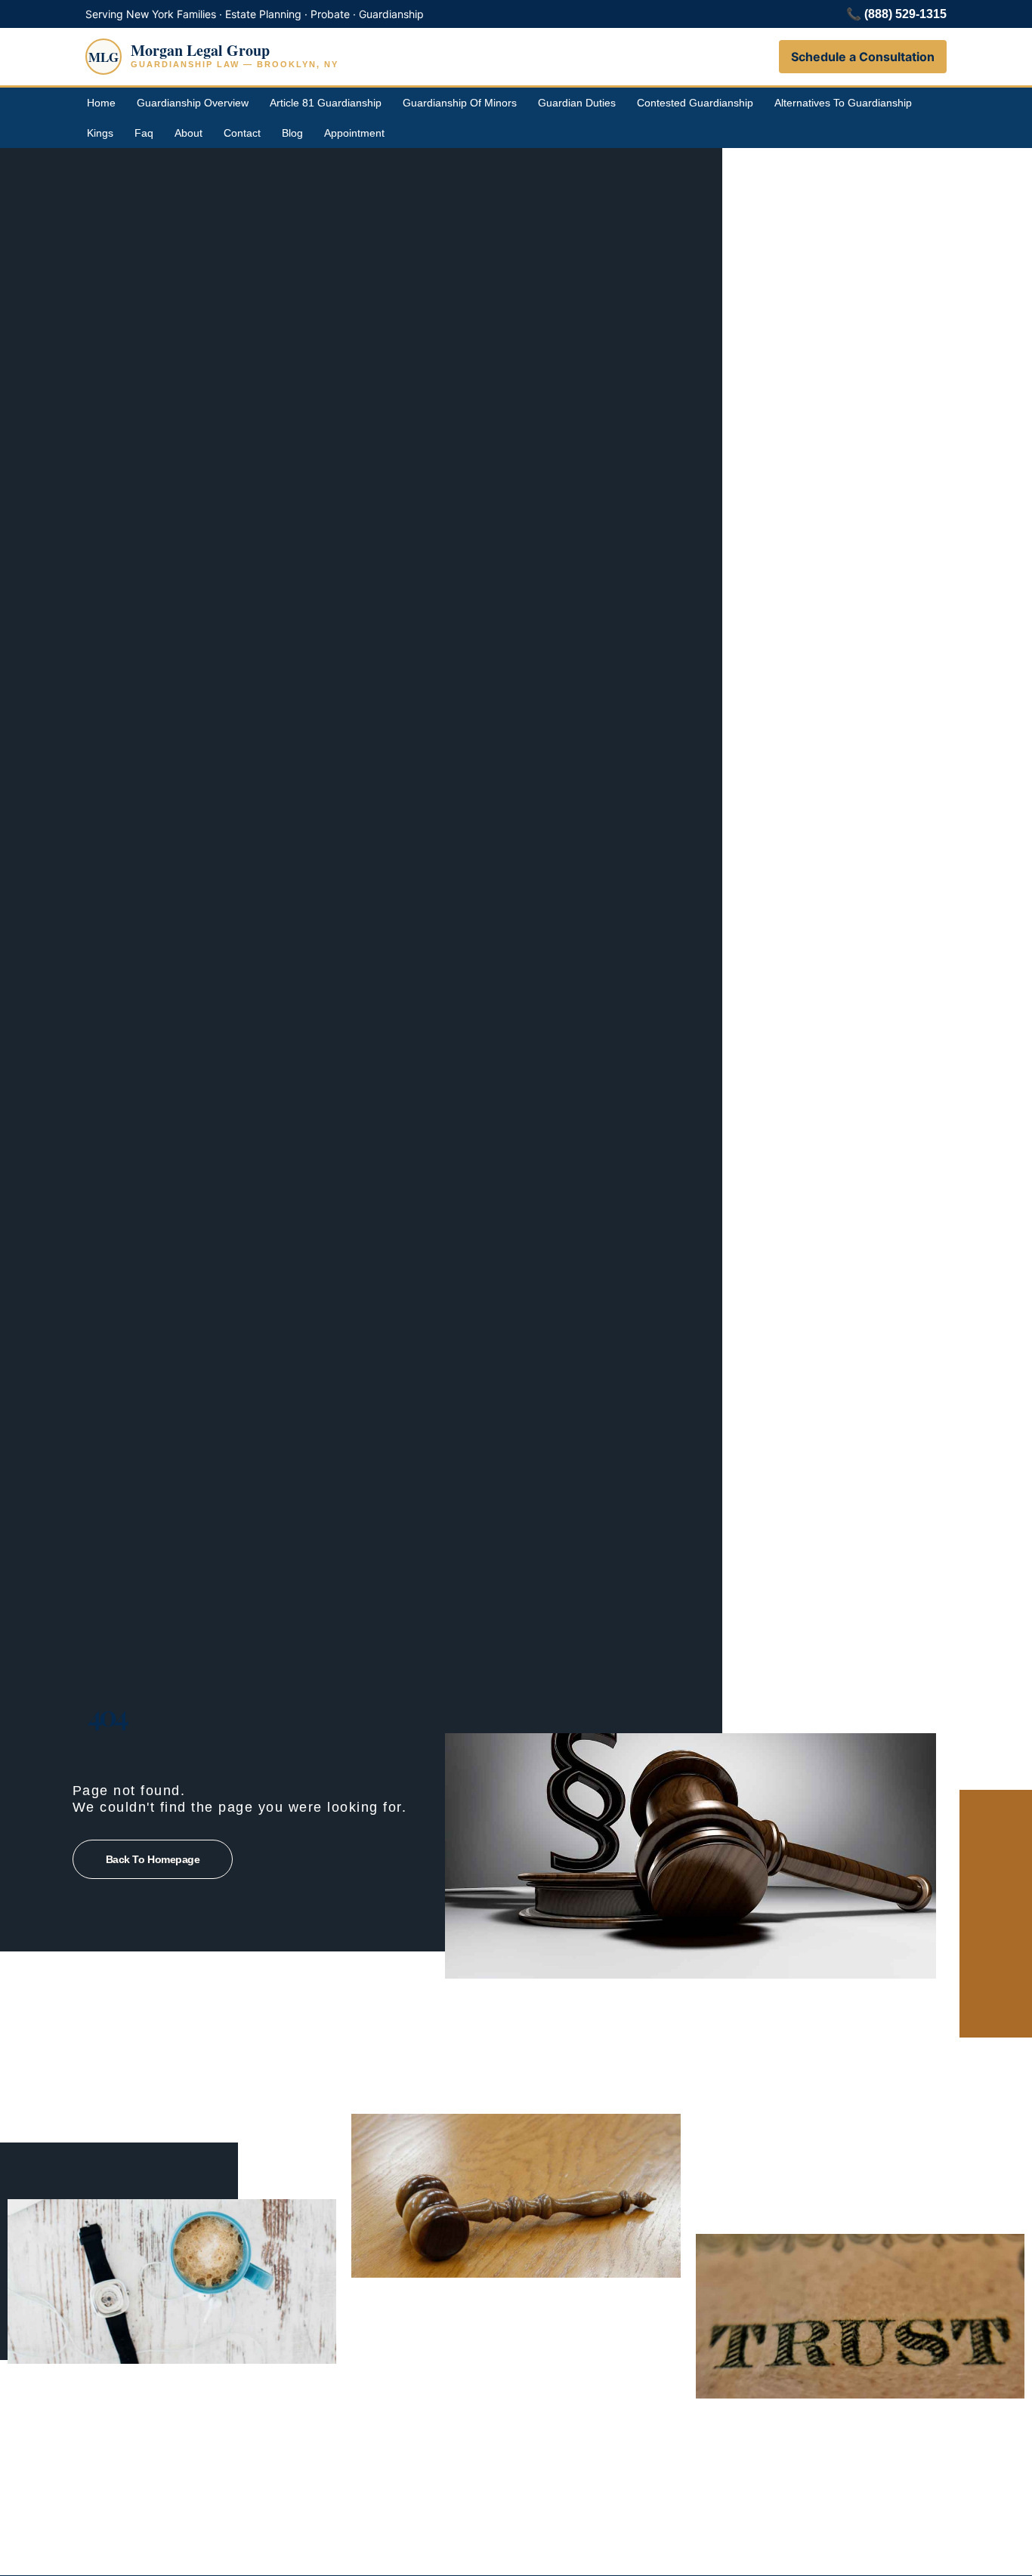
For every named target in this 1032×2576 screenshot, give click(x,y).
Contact (242, 133)
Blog (292, 133)
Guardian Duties (577, 103)
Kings (100, 133)
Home (101, 103)
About (188, 133)
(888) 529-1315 (905, 14)
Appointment (354, 133)
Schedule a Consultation (863, 57)
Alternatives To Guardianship (843, 103)
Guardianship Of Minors (460, 103)
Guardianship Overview (193, 103)
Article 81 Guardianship (326, 103)
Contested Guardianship (695, 103)
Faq (144, 133)
